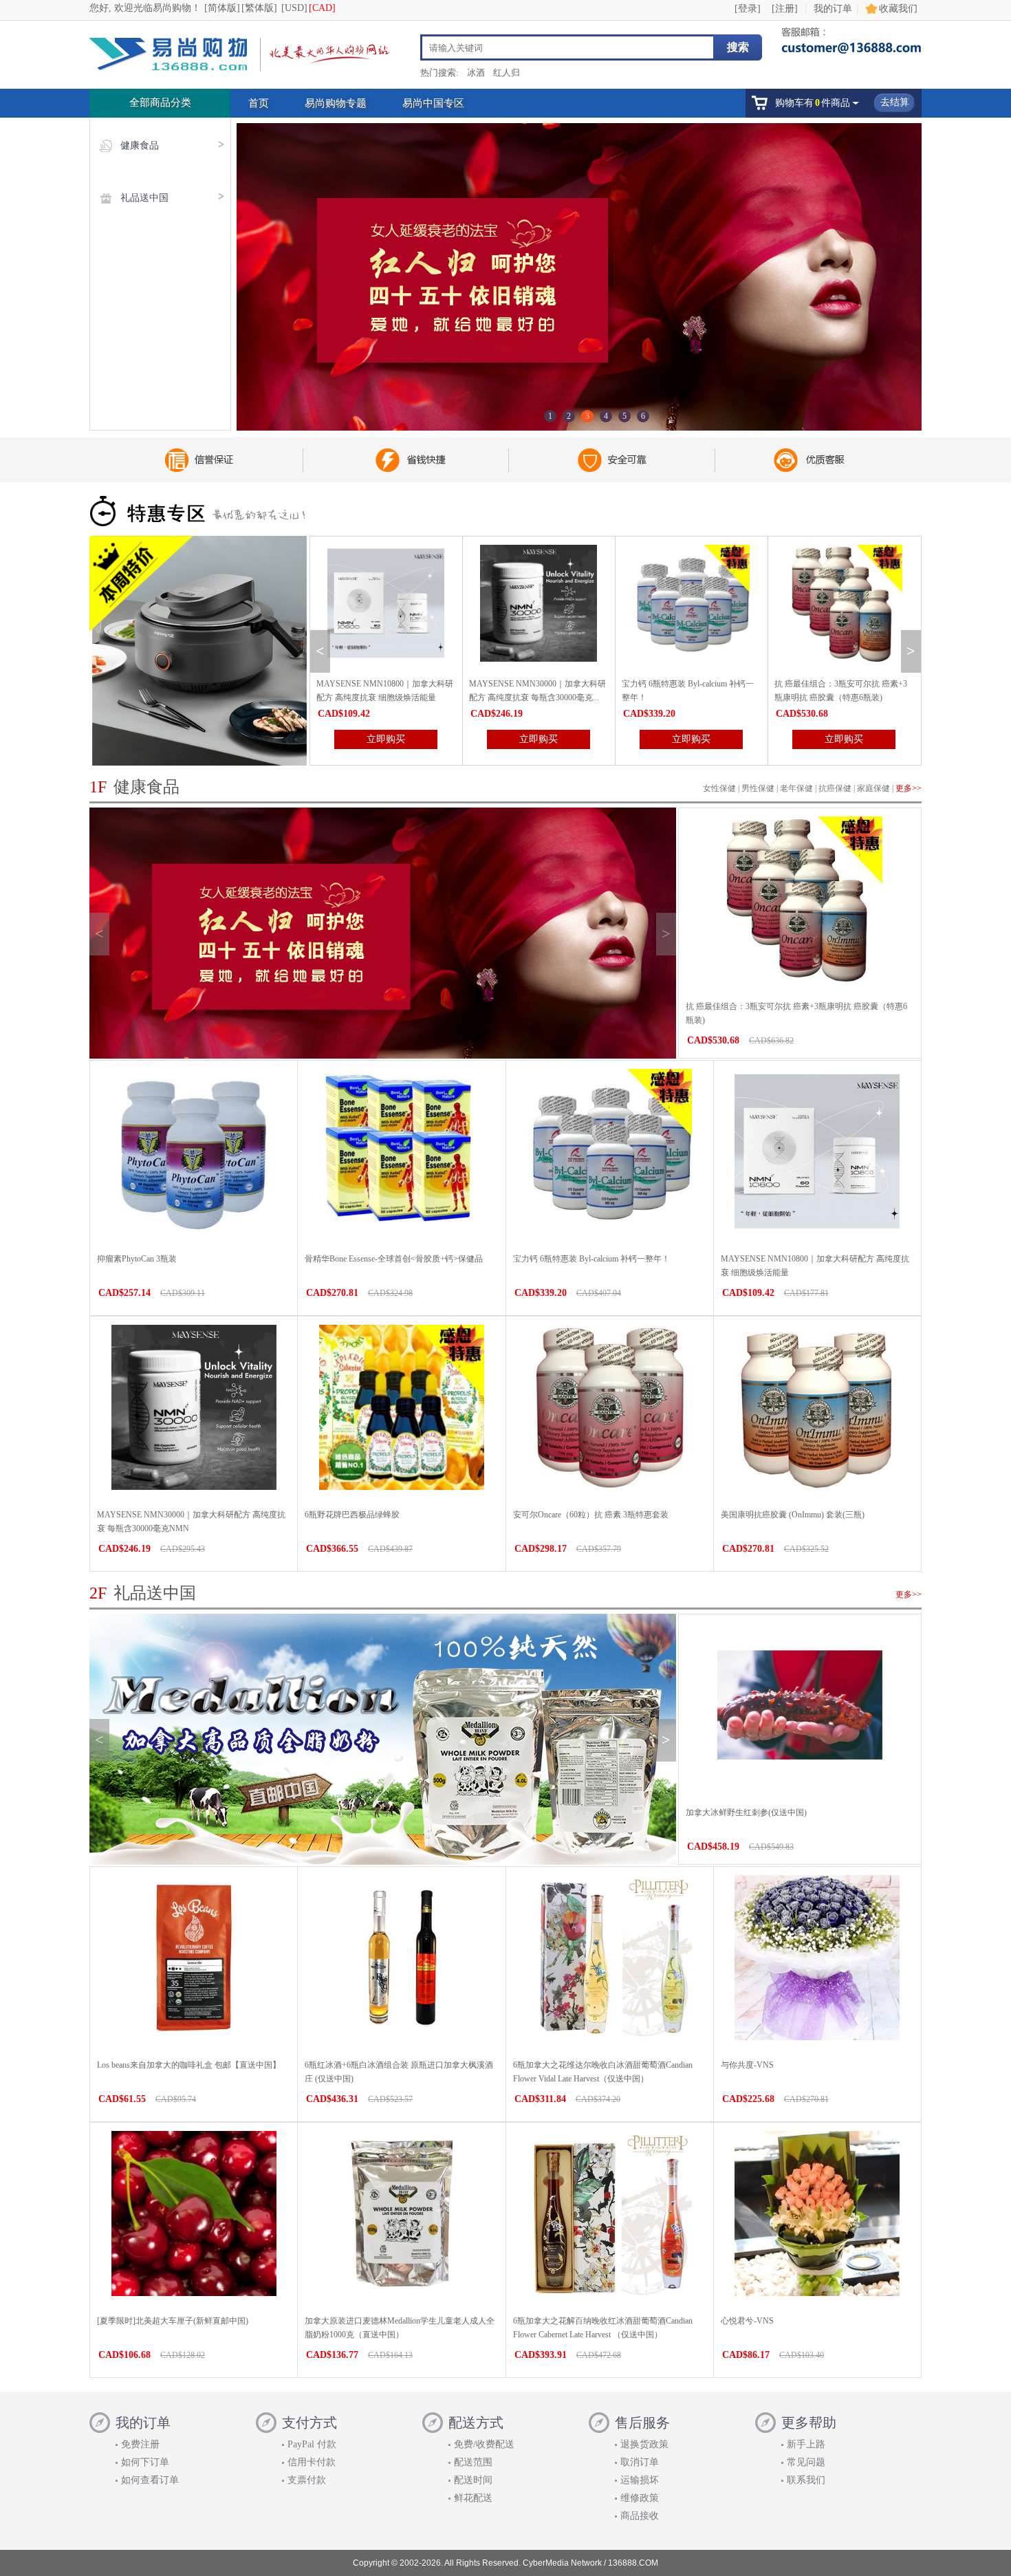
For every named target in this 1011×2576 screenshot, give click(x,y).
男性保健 (758, 788)
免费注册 (140, 2444)
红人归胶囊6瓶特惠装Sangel (825, 684)
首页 (259, 103)
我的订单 (833, 9)
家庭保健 (873, 788)
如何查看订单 (150, 2480)
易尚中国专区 (433, 103)
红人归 (507, 73)
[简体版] (222, 8)
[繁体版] (259, 8)
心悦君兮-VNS (747, 2321)
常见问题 (806, 2462)
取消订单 (640, 2462)
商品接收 (640, 2516)
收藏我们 (898, 9)
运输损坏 (640, 2480)
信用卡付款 (312, 2462)
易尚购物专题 (336, 103)
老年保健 (796, 788)
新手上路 (806, 2444)
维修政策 (640, 2498)
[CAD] (322, 8)
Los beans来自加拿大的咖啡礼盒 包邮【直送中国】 (189, 2065)
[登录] (748, 9)
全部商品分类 (160, 102)
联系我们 (806, 2480)
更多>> (909, 788)
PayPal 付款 (312, 2444)
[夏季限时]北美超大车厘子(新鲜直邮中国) (173, 2321)
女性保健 (719, 788)
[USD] (294, 8)
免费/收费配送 (484, 2444)
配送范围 (473, 2462)
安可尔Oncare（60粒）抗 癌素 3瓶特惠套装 (591, 1515)
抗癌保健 (835, 788)
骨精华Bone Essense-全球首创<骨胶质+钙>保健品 (394, 1259)
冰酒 (476, 73)
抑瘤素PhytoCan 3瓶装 (137, 1259)
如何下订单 (145, 2462)
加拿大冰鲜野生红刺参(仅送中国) (746, 1812)
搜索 (738, 47)
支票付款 (307, 2480)
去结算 (895, 102)
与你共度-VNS (747, 2065)
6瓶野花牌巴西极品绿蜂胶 (352, 1515)
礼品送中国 (144, 198)
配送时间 (473, 2480)
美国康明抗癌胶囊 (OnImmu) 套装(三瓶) (793, 1515)
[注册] (785, 9)
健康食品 (140, 145)
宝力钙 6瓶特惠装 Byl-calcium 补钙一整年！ (591, 1259)
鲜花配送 (473, 2498)
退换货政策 (644, 2444)
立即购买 (386, 739)
